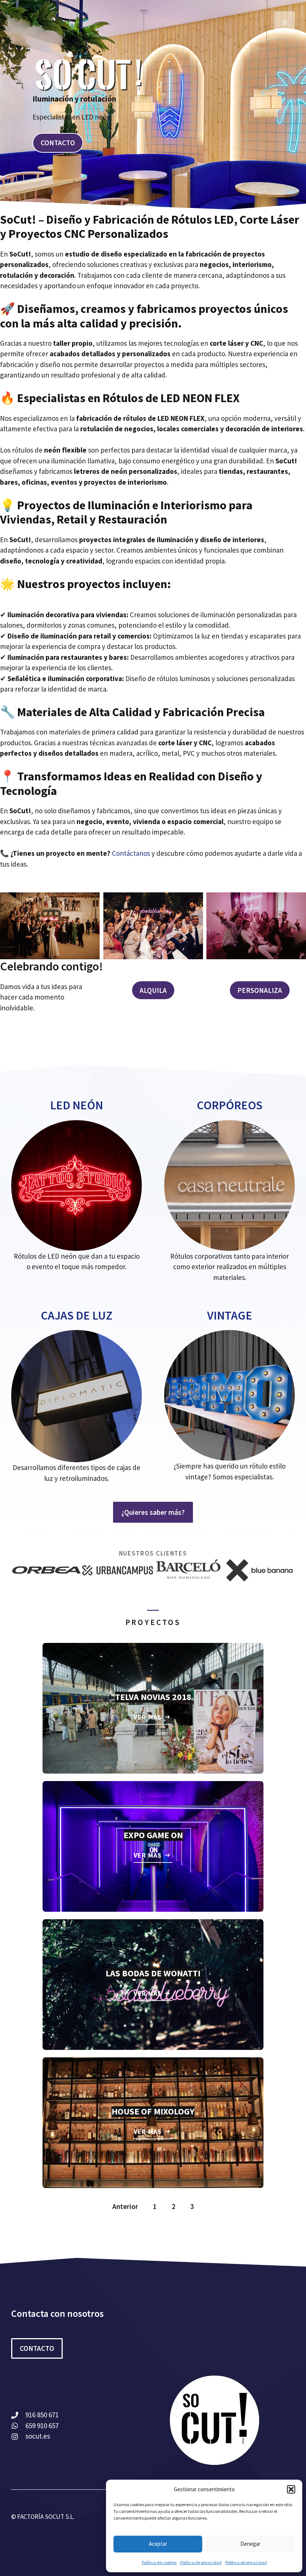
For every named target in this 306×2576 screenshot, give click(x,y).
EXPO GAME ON (153, 1835)
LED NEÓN (76, 1105)
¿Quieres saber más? (153, 1512)
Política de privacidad (201, 2562)
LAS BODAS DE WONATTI (153, 1973)
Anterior (125, 2206)
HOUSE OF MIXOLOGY (153, 2111)
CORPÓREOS (229, 1105)
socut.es (38, 2436)
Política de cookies (159, 2562)
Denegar (250, 2544)
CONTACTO (58, 143)
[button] (291, 2489)
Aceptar (158, 2544)
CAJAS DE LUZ (76, 1315)
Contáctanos (132, 853)
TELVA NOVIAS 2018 (153, 1697)
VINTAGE (230, 1315)
